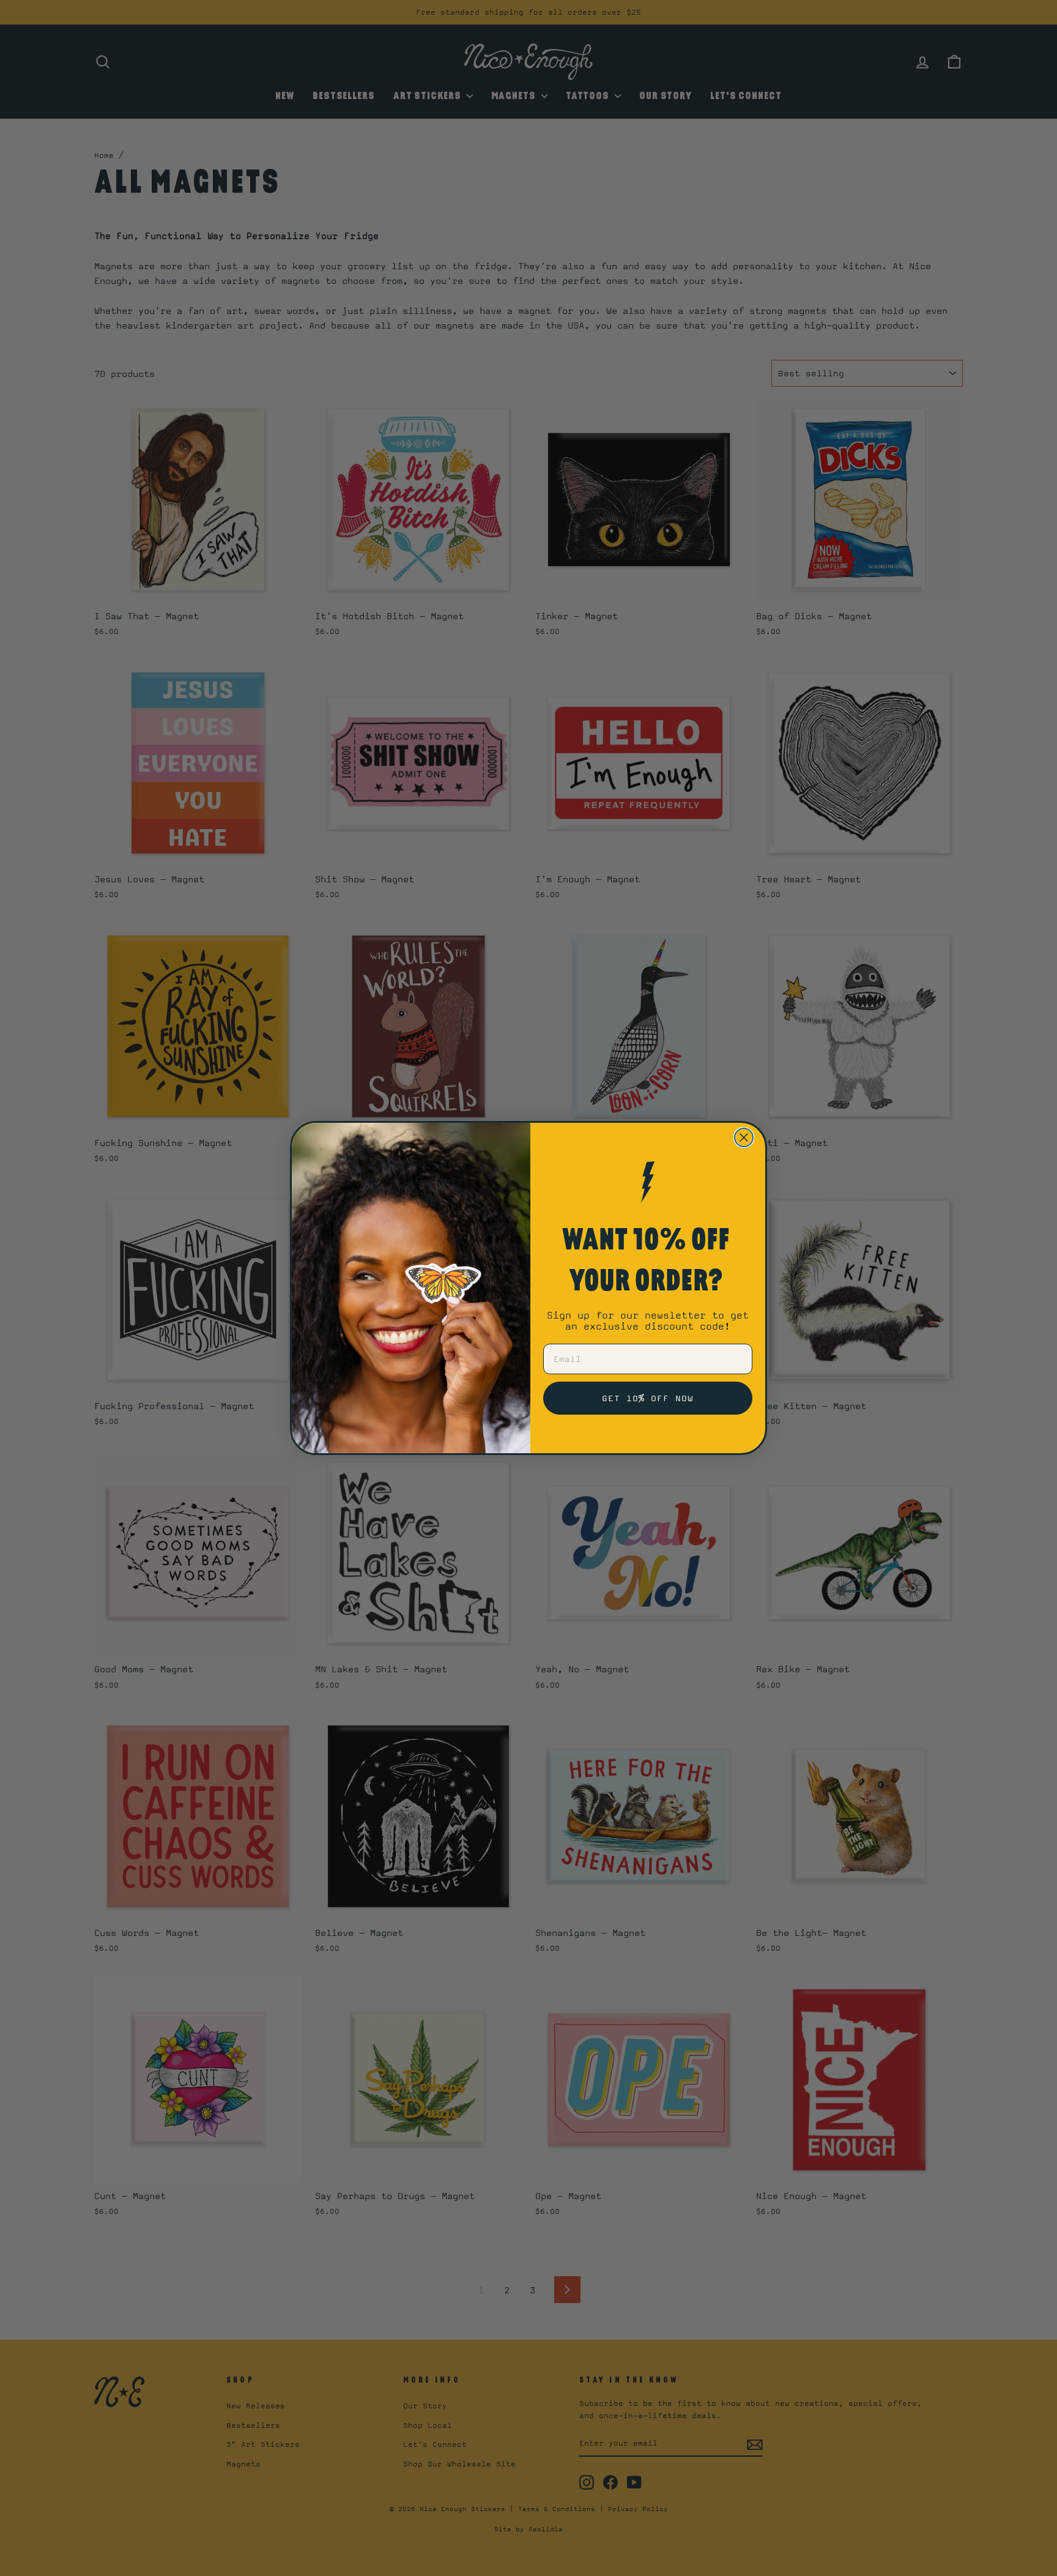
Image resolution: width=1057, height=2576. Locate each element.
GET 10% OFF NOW (648, 1398)
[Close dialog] (744, 1137)
